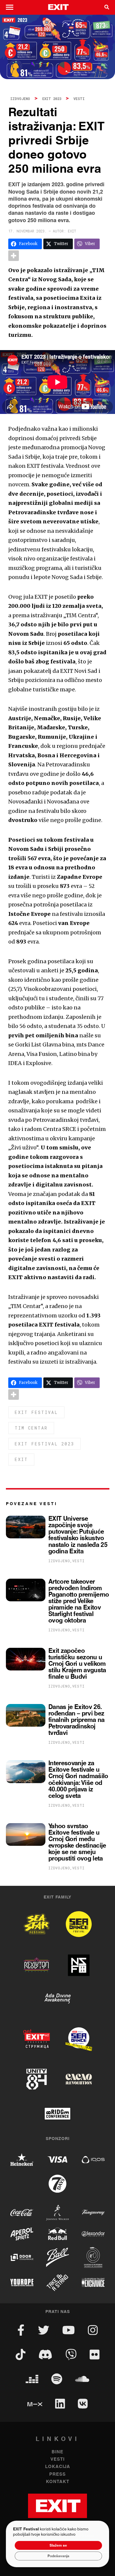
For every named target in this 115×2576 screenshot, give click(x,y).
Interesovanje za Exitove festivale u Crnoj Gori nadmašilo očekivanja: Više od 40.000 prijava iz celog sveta (78, 1780)
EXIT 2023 (52, 99)
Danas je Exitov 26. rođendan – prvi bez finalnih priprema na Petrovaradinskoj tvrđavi (77, 1720)
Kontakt (58, 2482)
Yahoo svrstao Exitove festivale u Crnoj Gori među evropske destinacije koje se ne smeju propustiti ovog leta (77, 1843)
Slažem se (58, 2545)
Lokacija (58, 2467)
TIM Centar (31, 1428)
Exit (21, 1459)
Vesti (79, 99)
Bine (57, 2452)
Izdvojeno (20, 99)
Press (57, 2474)
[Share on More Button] (14, 256)
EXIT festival (36, 1412)
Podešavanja (58, 2556)
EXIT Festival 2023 (45, 1444)
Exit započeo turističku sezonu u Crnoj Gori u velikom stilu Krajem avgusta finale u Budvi (77, 1664)
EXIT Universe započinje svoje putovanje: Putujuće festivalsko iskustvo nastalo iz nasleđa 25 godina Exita (78, 1535)
